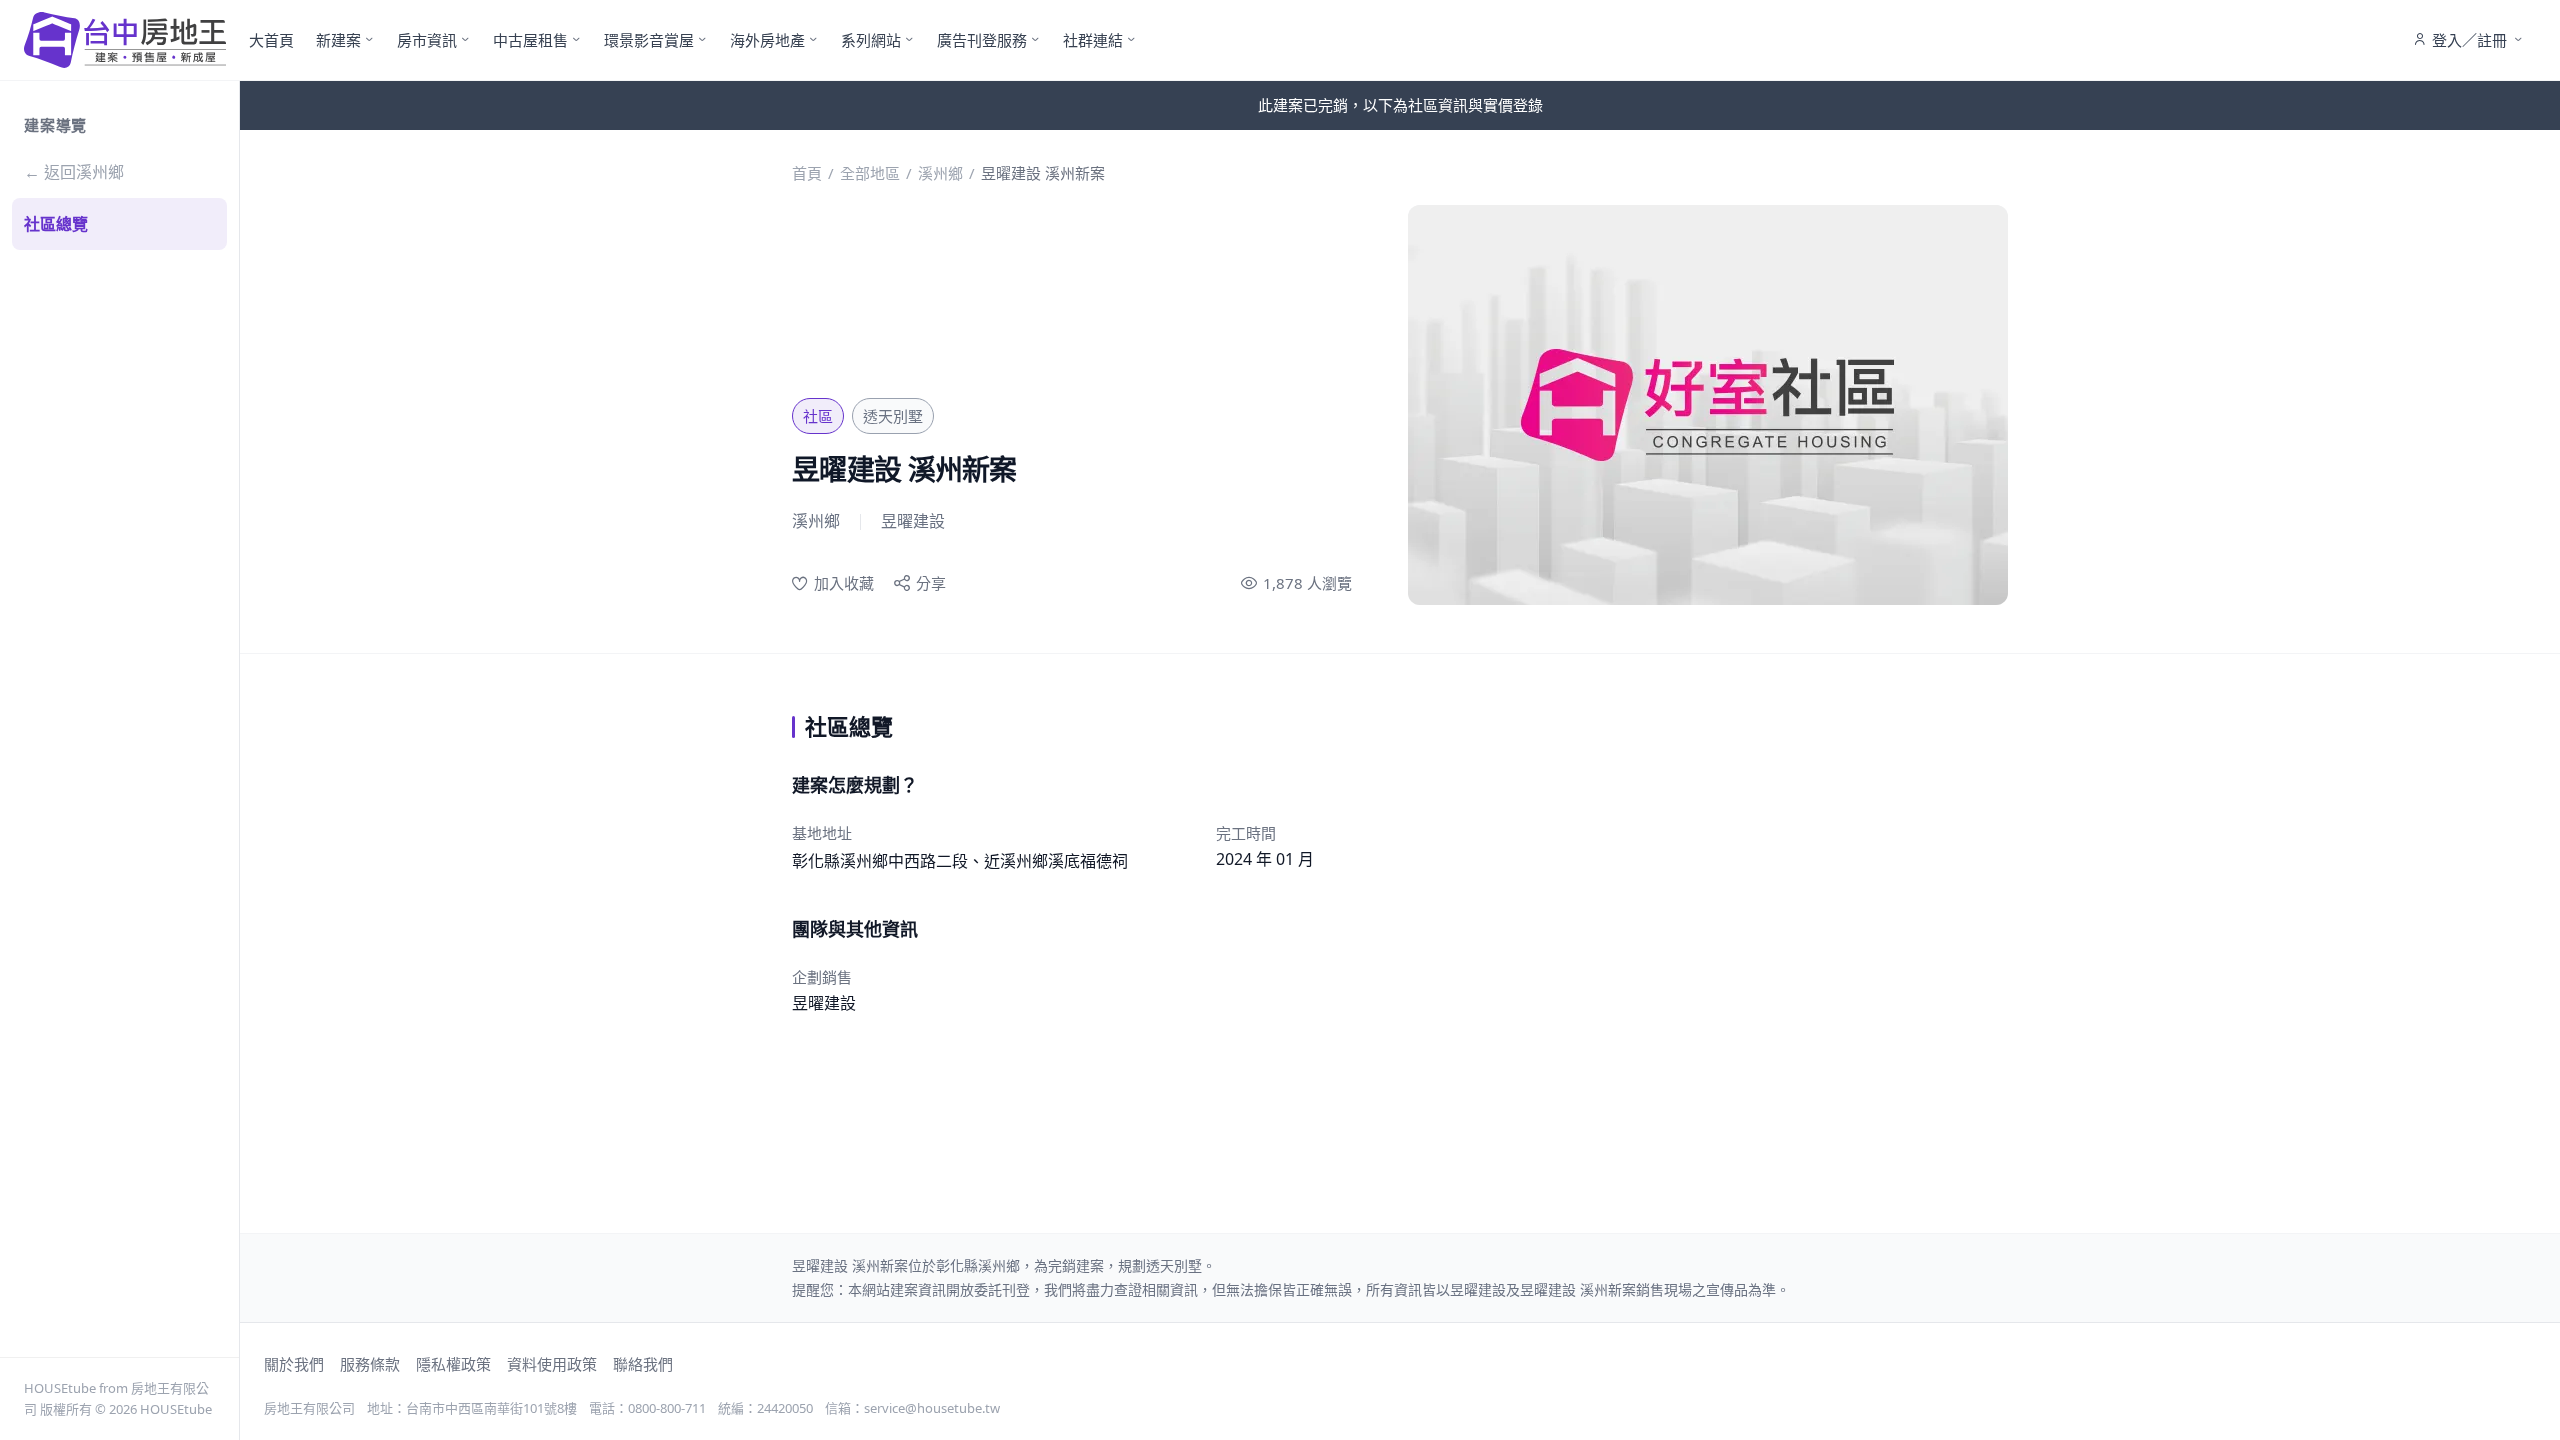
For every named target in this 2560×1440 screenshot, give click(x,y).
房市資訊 (427, 40)
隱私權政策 (453, 1364)
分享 (931, 583)
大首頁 (271, 40)
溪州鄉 (940, 173)
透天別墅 (893, 416)
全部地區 (870, 173)
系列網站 (871, 40)
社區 (818, 416)
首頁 (807, 173)
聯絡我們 (643, 1364)
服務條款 (370, 1364)
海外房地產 (767, 40)
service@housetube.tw (932, 1408)
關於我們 (294, 1364)
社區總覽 (56, 224)
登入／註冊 (2469, 40)
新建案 (338, 40)
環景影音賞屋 (649, 40)
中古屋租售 (530, 40)
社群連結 (1093, 40)
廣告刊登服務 (982, 40)
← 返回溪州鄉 (74, 172)
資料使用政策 (552, 1364)
